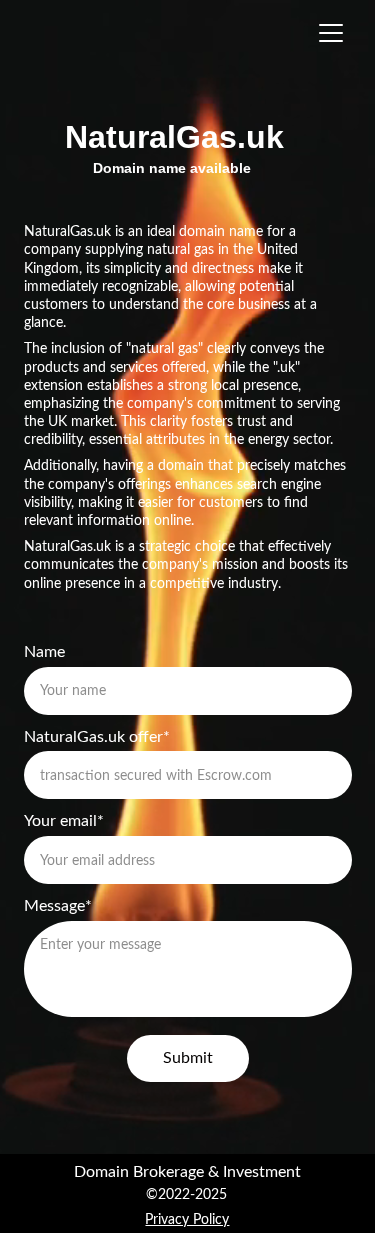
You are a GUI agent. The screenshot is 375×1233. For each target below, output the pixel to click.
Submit (188, 1058)
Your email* (64, 821)
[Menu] (331, 33)
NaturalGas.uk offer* (97, 737)
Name (44, 652)
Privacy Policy (187, 1220)
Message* (58, 906)
